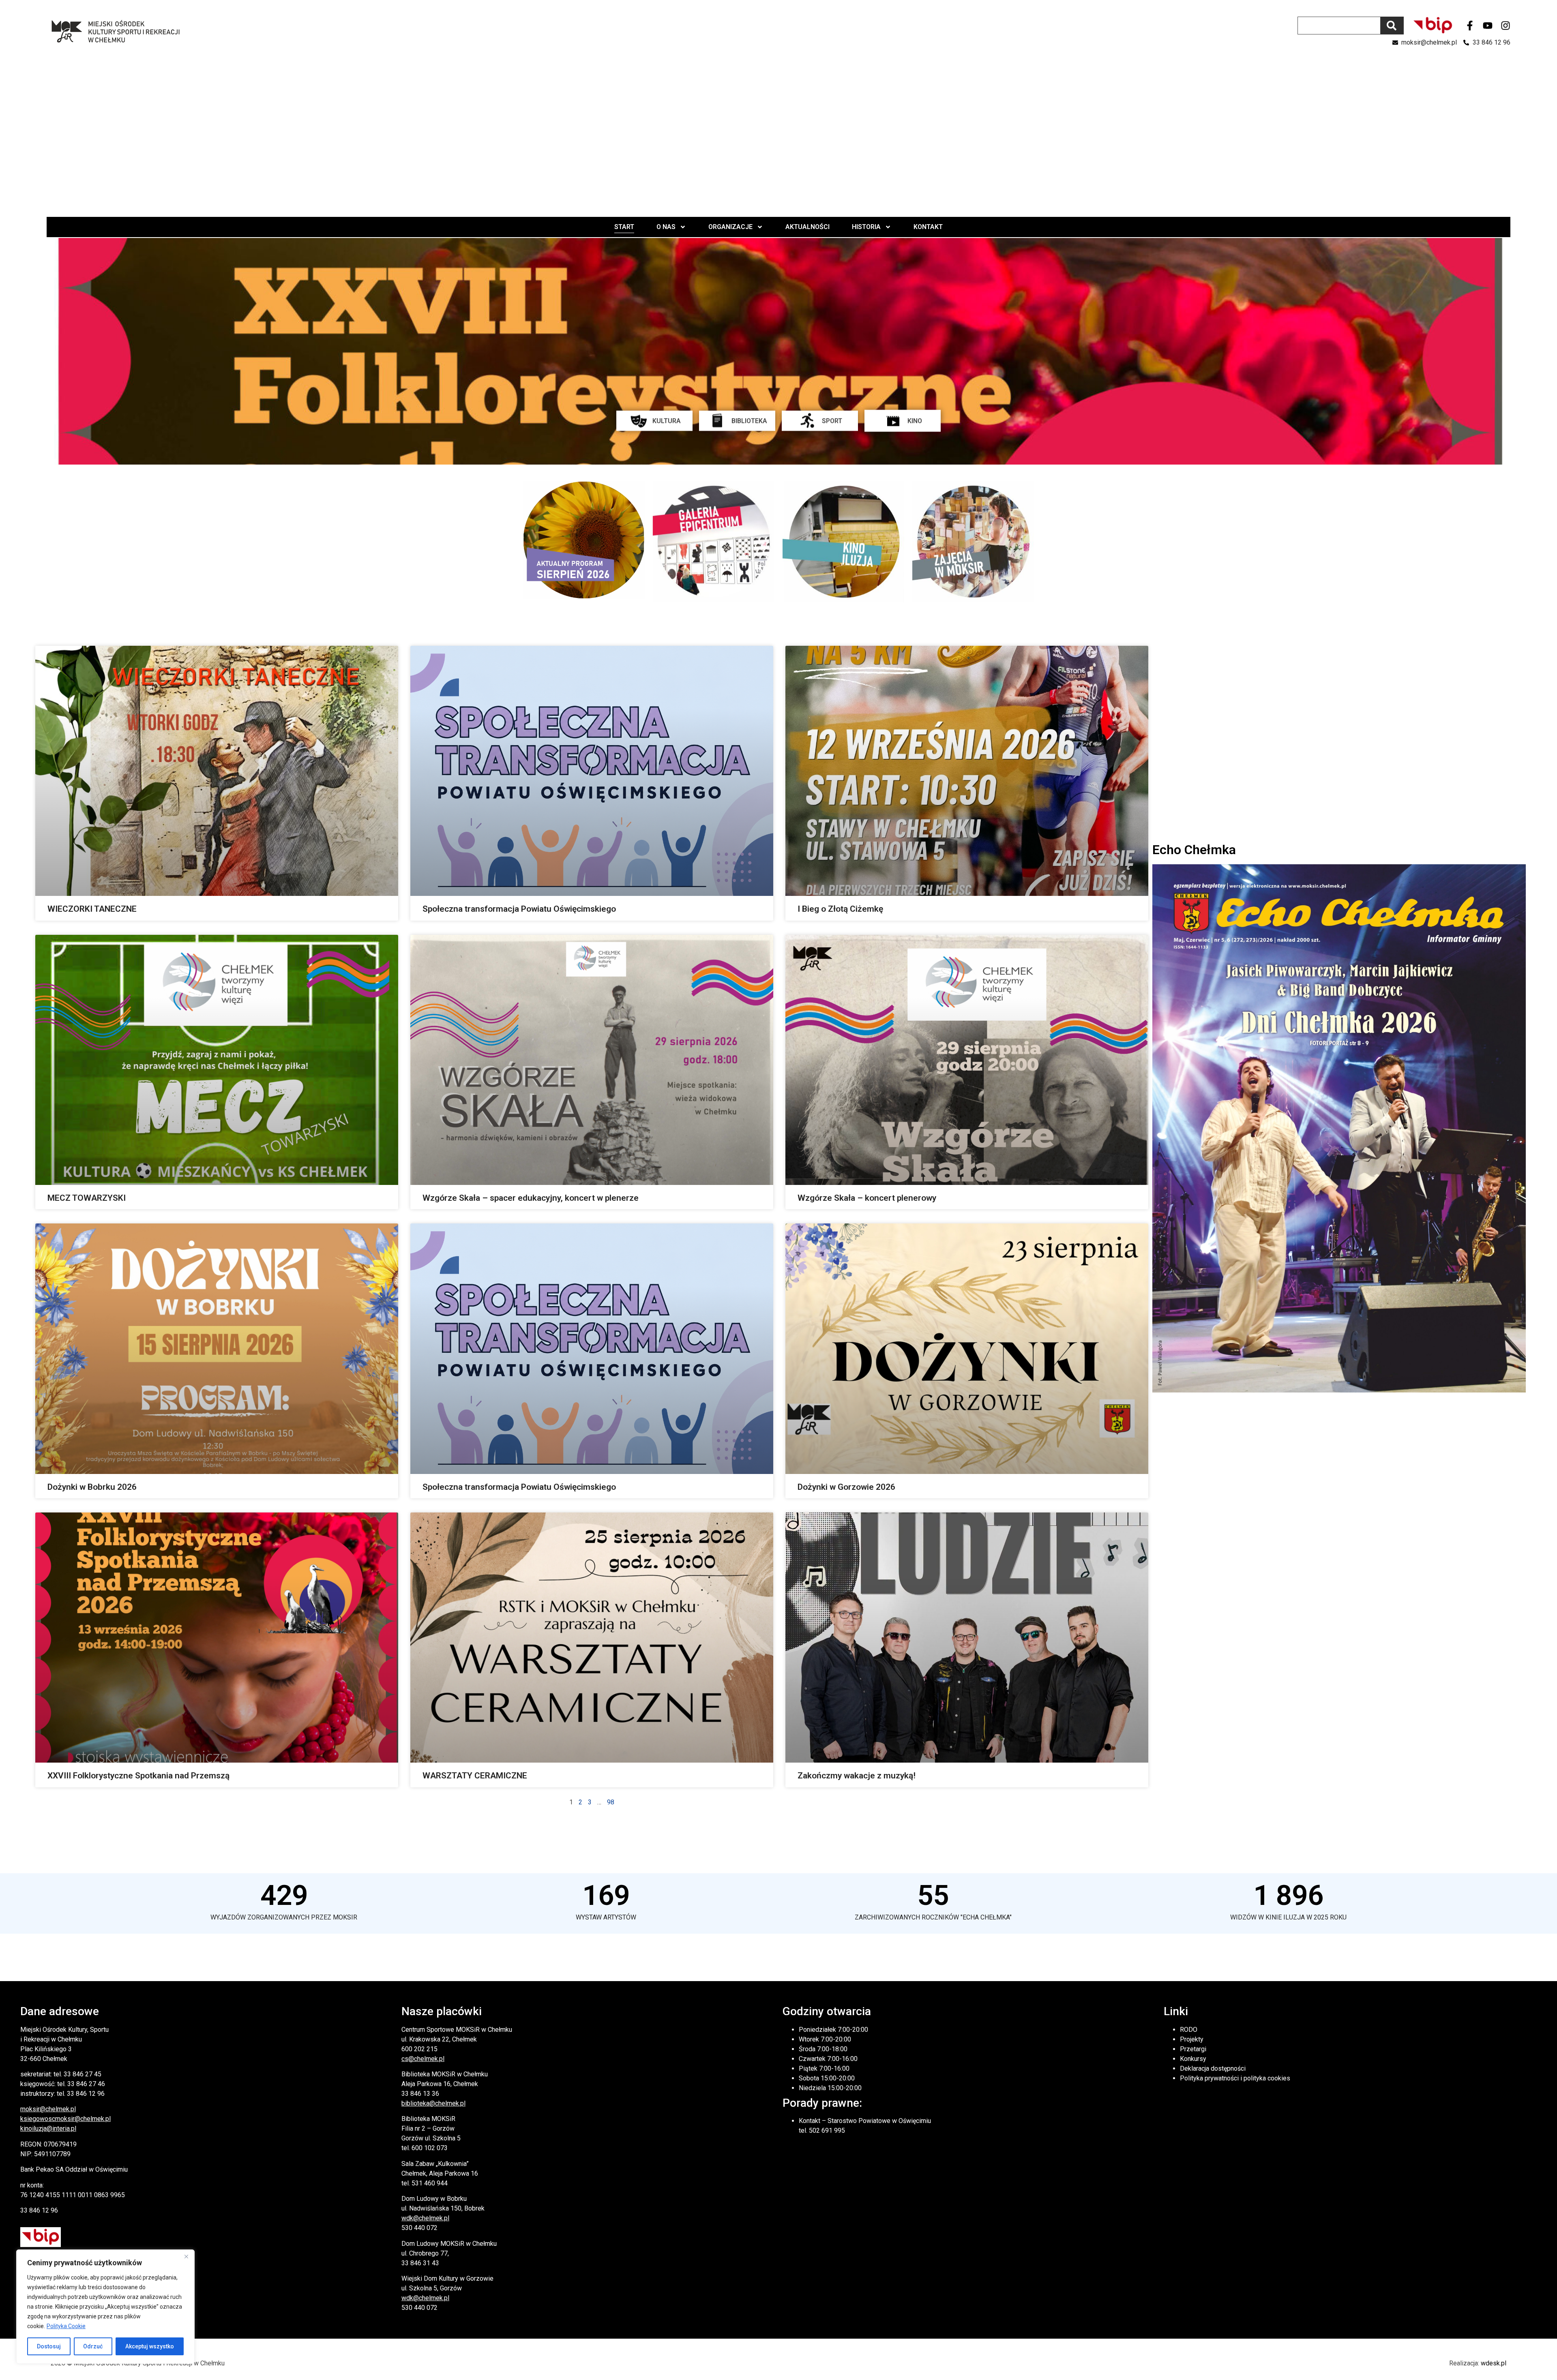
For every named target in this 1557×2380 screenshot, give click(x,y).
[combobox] (1339, 26)
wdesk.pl (1494, 2363)
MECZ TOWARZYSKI (87, 1198)
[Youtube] (1488, 26)
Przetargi (1193, 2049)
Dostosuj (49, 2346)
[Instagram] (1506, 26)
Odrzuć (93, 2346)
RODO (1189, 2030)
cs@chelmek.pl (423, 2059)
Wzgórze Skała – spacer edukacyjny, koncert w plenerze (531, 1198)
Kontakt (928, 227)
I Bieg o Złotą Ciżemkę (840, 909)
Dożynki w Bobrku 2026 (92, 1487)
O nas (666, 227)
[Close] (186, 2256)
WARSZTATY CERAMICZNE (475, 1776)
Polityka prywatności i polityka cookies (1235, 2078)
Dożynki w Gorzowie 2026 (846, 1487)
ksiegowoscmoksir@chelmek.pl (65, 2119)
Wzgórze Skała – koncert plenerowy (867, 1198)
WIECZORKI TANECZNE (92, 909)
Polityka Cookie (66, 2326)
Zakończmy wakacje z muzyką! (857, 1776)
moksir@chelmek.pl (48, 2109)
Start (624, 227)
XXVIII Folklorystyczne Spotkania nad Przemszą (138, 1776)
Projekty (1192, 2039)
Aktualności (807, 227)
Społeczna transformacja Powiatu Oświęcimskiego (519, 909)
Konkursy (1193, 2059)
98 (611, 1802)
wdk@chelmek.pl (425, 2218)
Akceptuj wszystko (150, 2346)
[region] (105, 2307)
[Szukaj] (1392, 26)
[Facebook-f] (1470, 26)
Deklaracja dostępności (1213, 2068)
